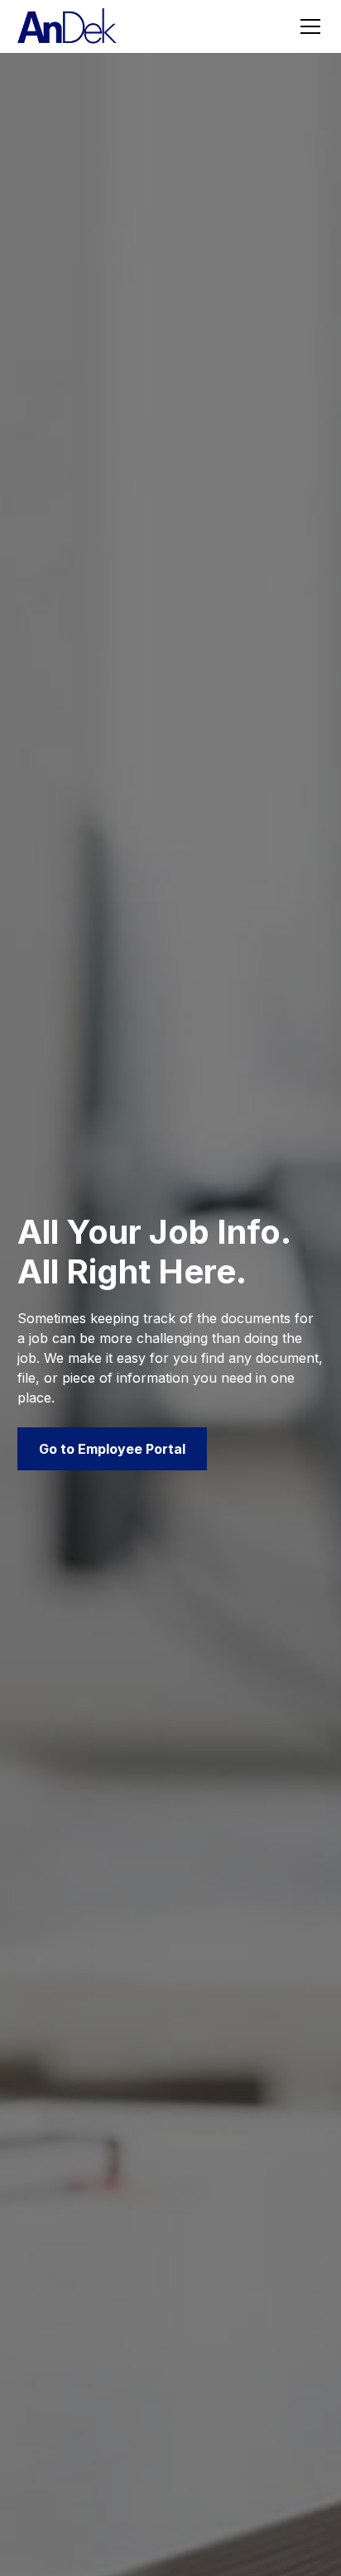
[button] (307, 26)
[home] (67, 26)
